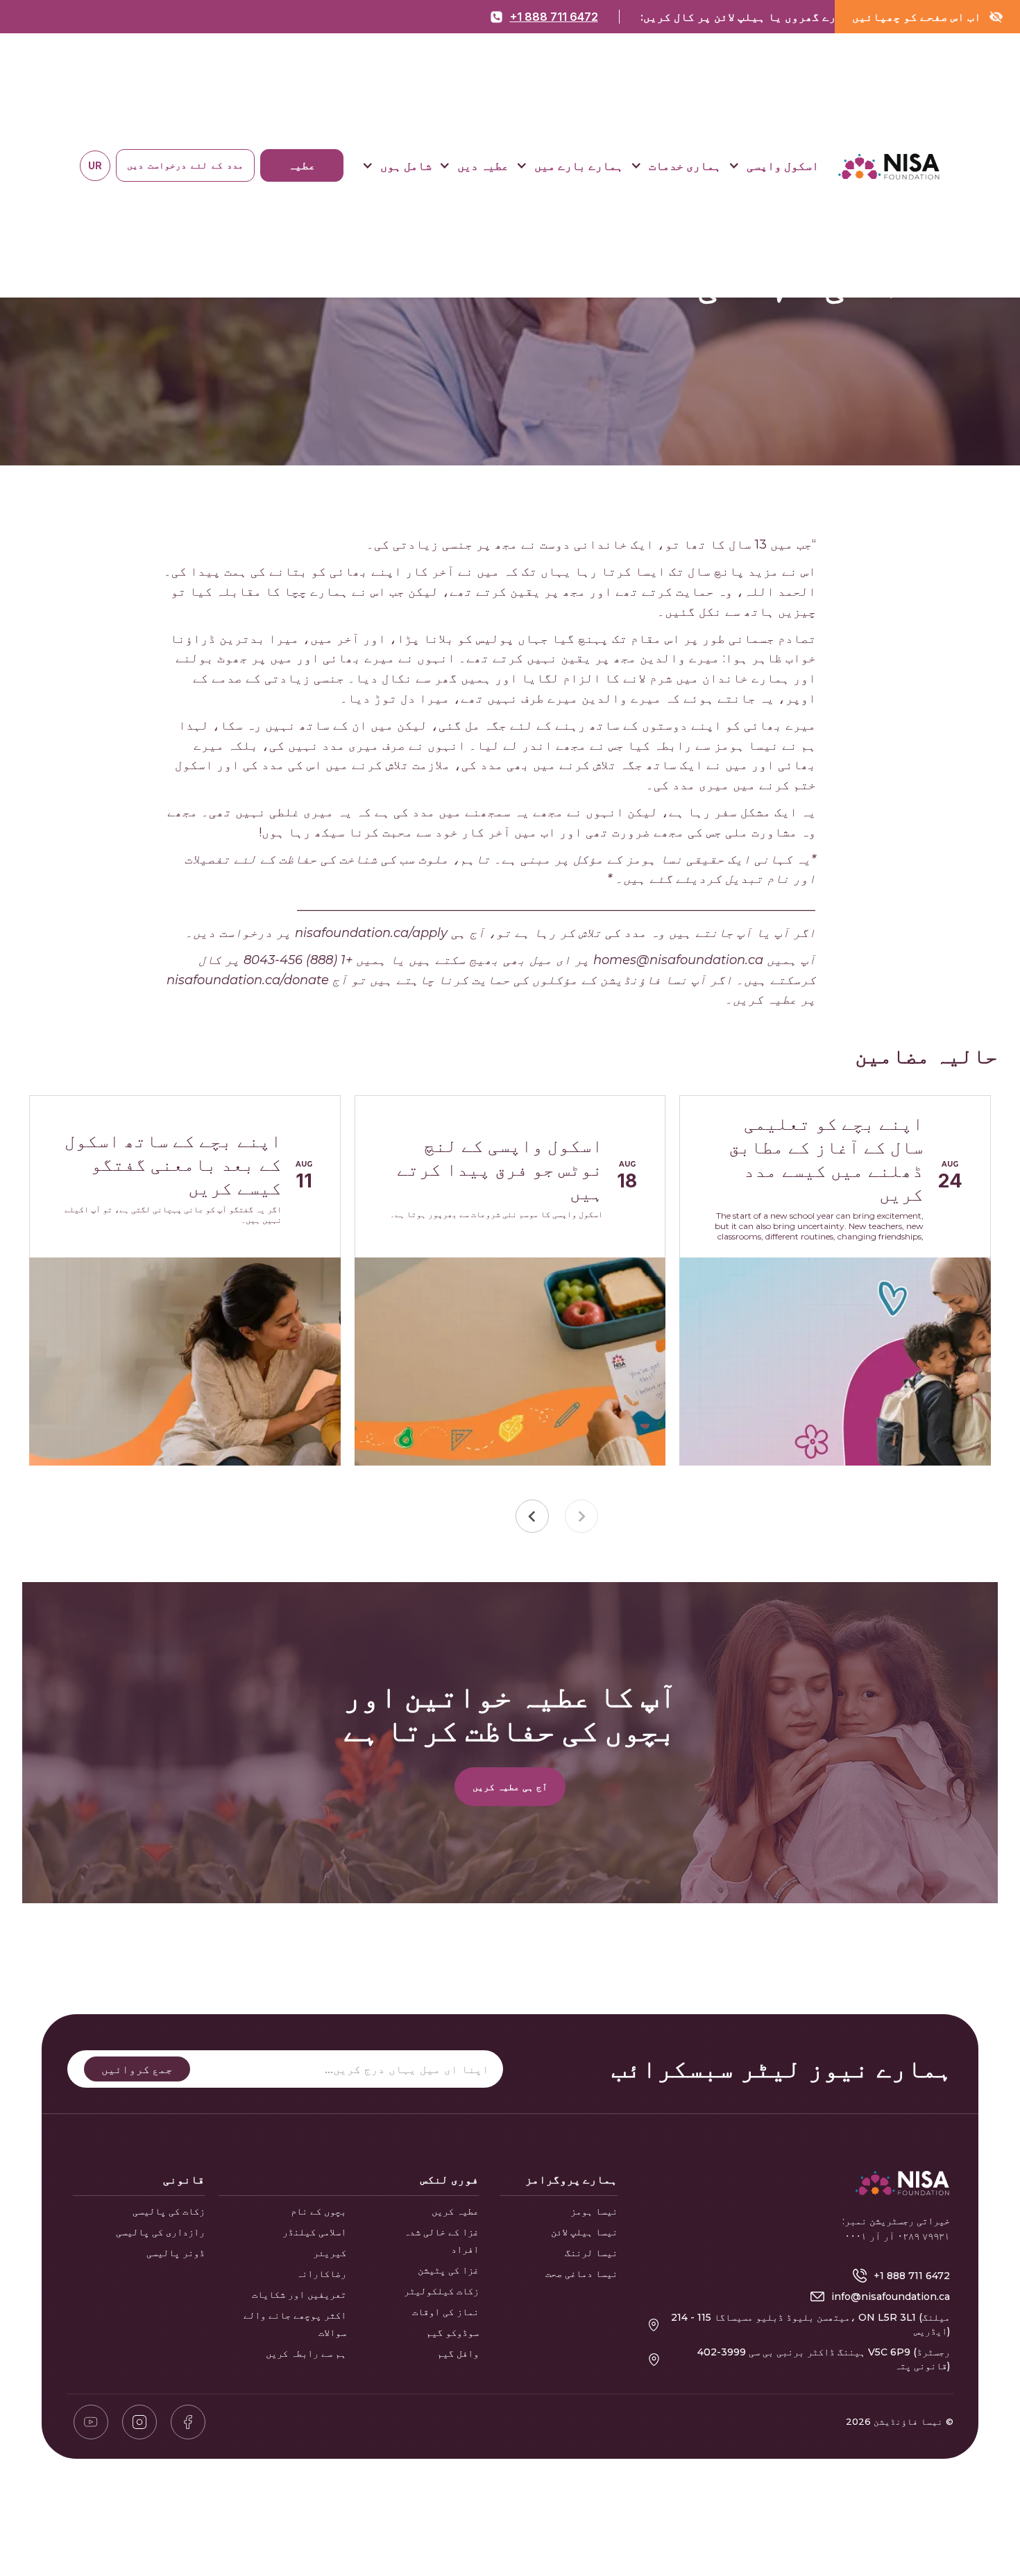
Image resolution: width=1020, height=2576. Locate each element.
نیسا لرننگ (591, 2253)
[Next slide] (532, 1516)
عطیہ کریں (455, 2211)
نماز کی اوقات (445, 2312)
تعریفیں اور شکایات (299, 2294)
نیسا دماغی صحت (581, 2274)
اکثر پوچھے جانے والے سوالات (295, 2324)
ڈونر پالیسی (176, 2253)
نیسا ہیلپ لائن (584, 2232)
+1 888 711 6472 (554, 17)
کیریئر (330, 2253)
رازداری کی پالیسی (160, 2232)
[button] (773, 167)
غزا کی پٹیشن (448, 2270)
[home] (889, 166)
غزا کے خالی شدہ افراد (441, 2241)
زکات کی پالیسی (169, 2211)
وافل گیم (458, 2353)
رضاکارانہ (321, 2274)
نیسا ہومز (594, 2211)
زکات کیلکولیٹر (441, 2291)
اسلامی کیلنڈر (314, 2232)
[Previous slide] (581, 1516)
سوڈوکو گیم (452, 2333)
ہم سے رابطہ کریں (306, 2353)
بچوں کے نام (318, 2211)
